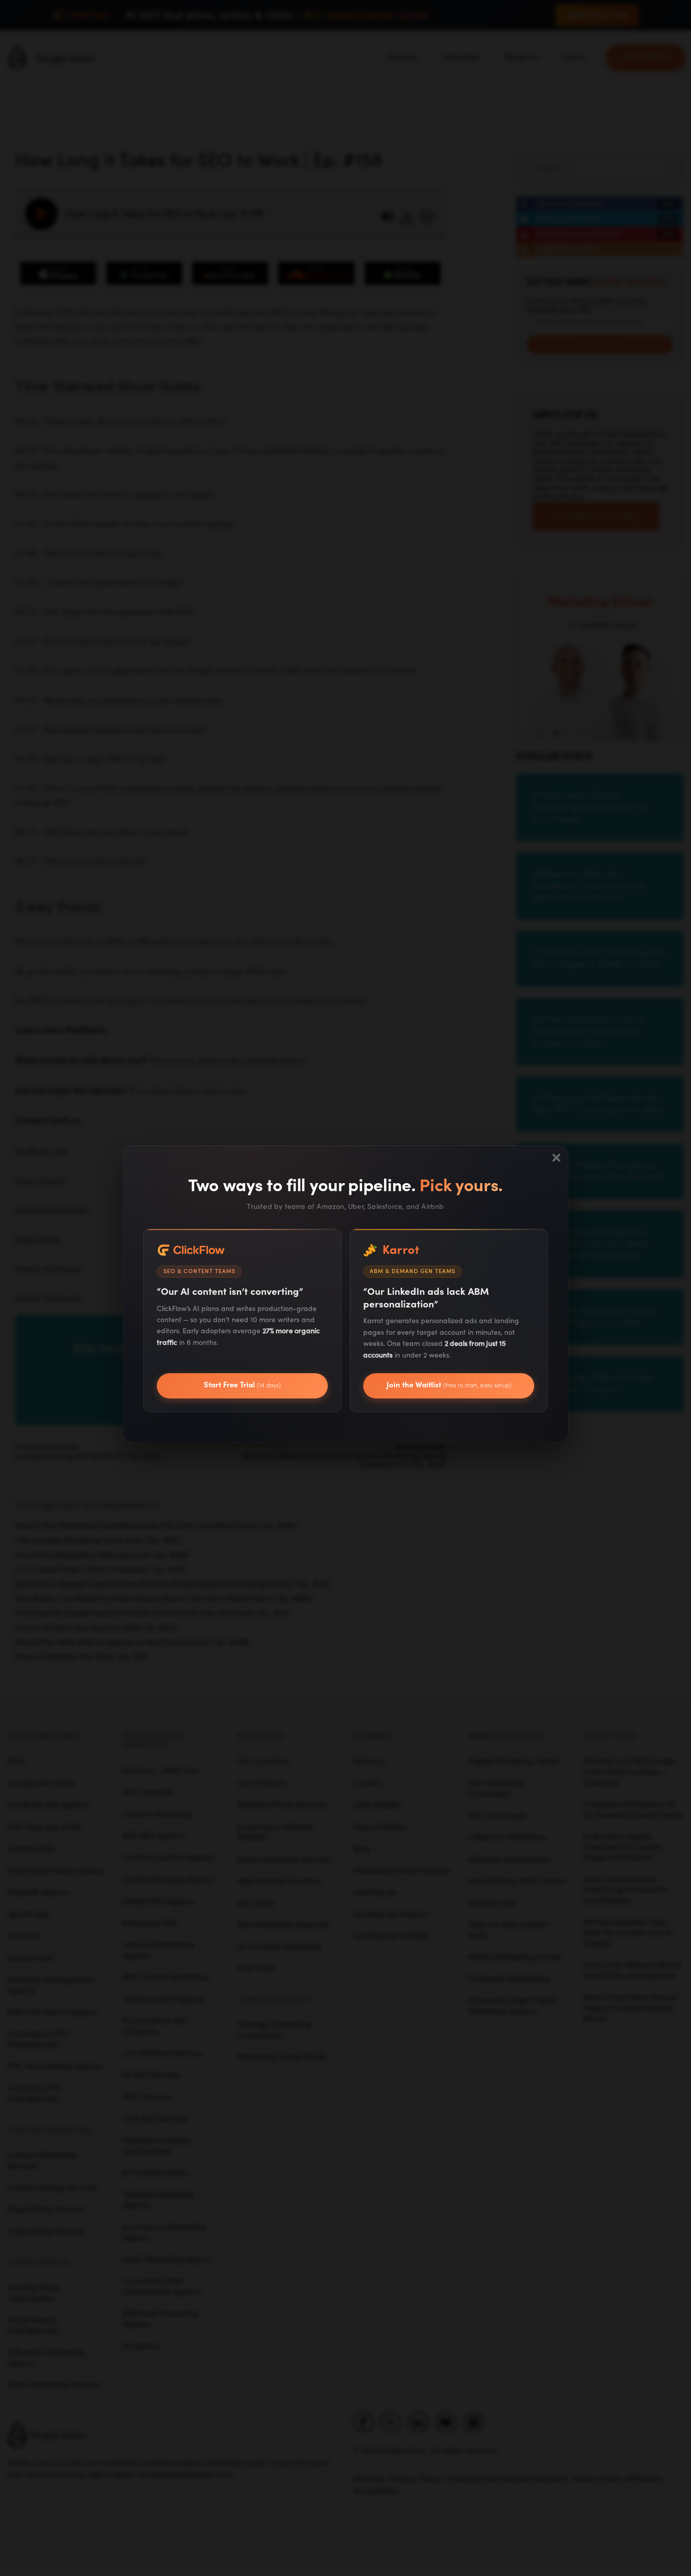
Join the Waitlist (449, 1385)
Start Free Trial (242, 1385)
